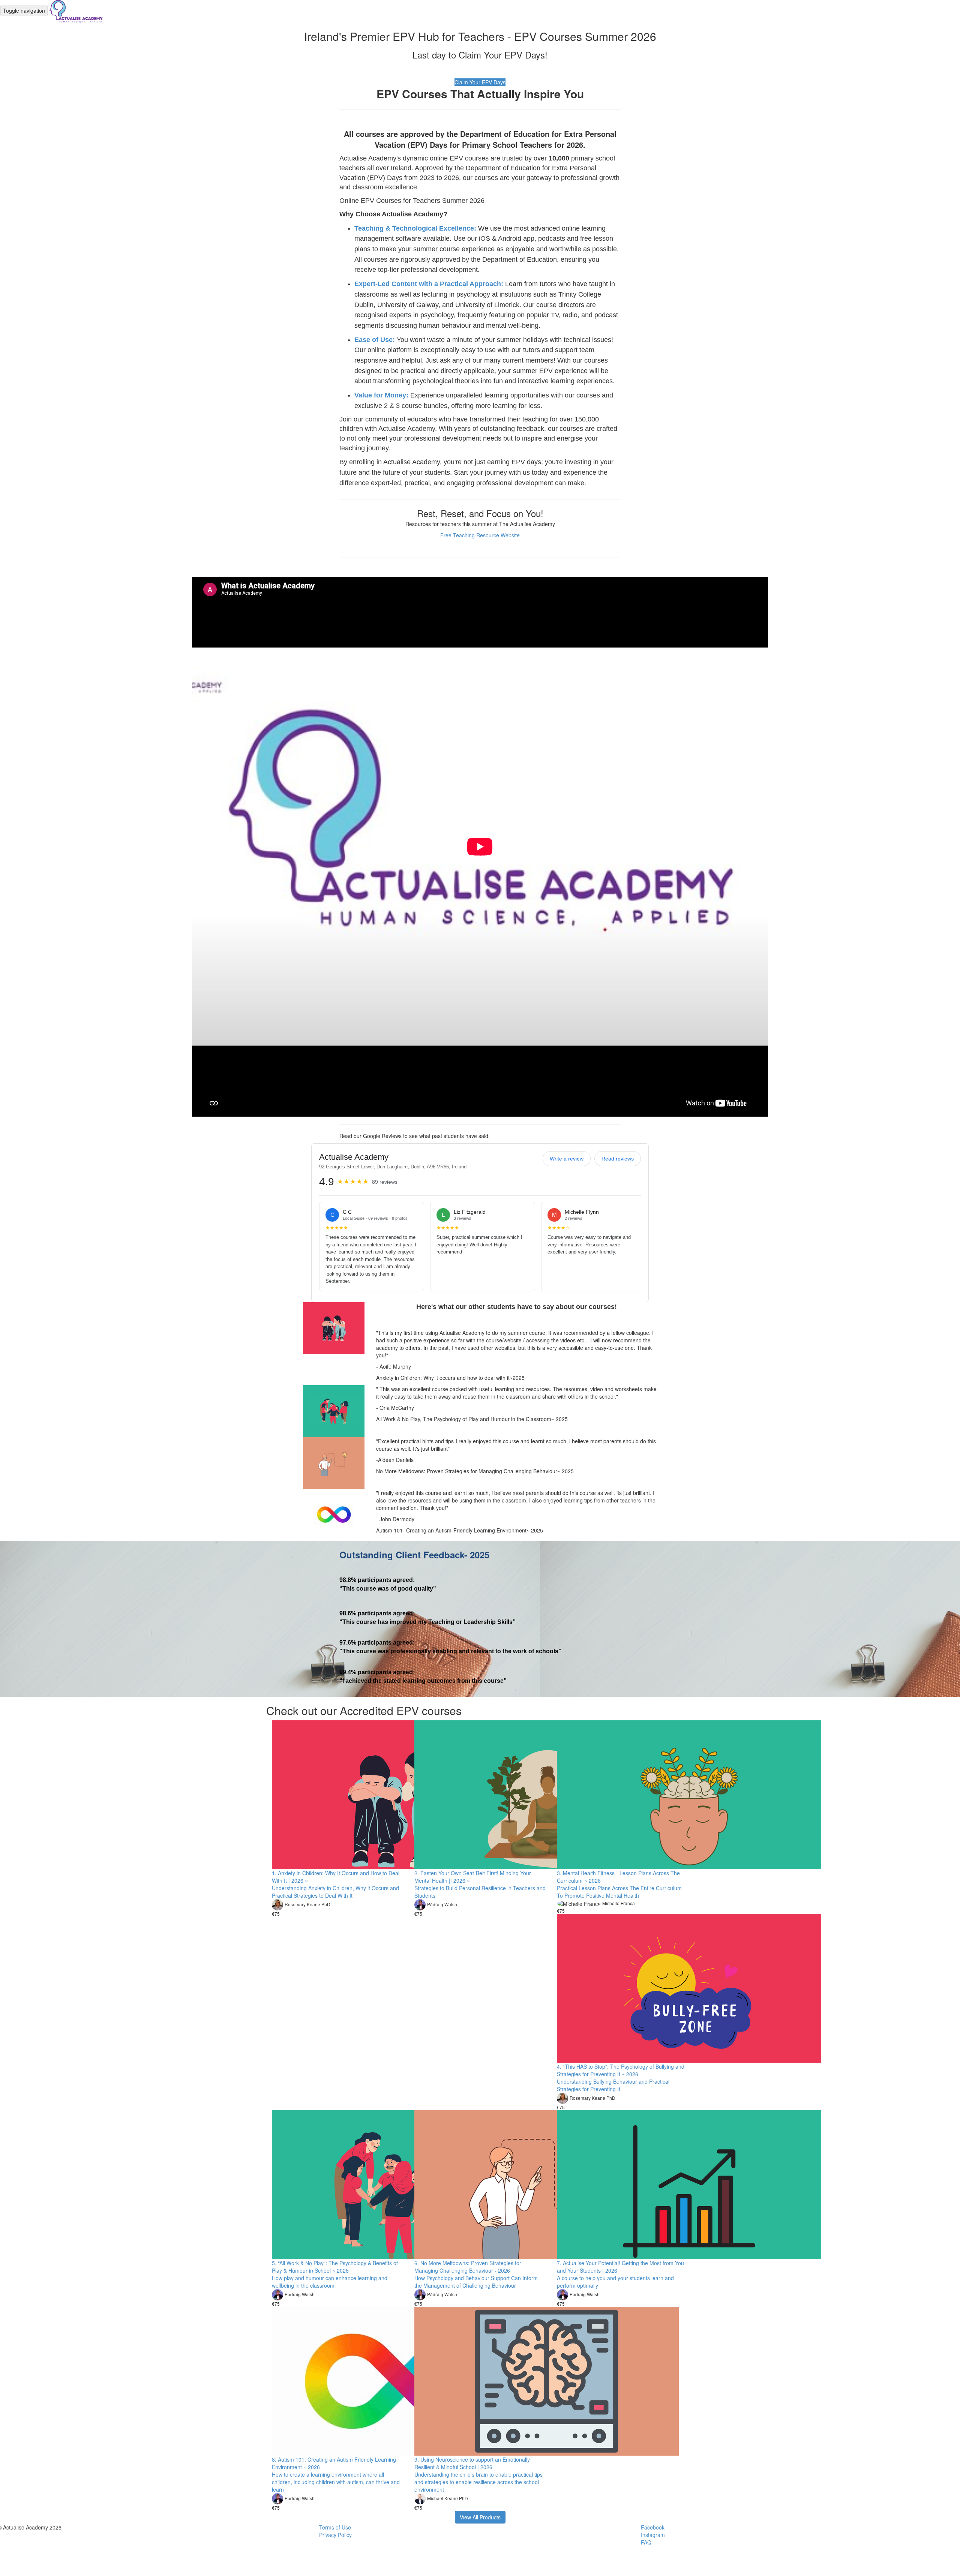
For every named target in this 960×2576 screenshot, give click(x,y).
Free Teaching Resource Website (480, 535)
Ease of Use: (375, 340)
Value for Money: (381, 395)
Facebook (653, 2527)
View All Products (480, 2517)
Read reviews (618, 1159)
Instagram (653, 2535)
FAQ (646, 2542)
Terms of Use (335, 2527)
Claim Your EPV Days (480, 82)
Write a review (567, 1159)
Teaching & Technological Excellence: (415, 228)
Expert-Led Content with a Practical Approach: (429, 284)
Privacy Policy (335, 2535)
